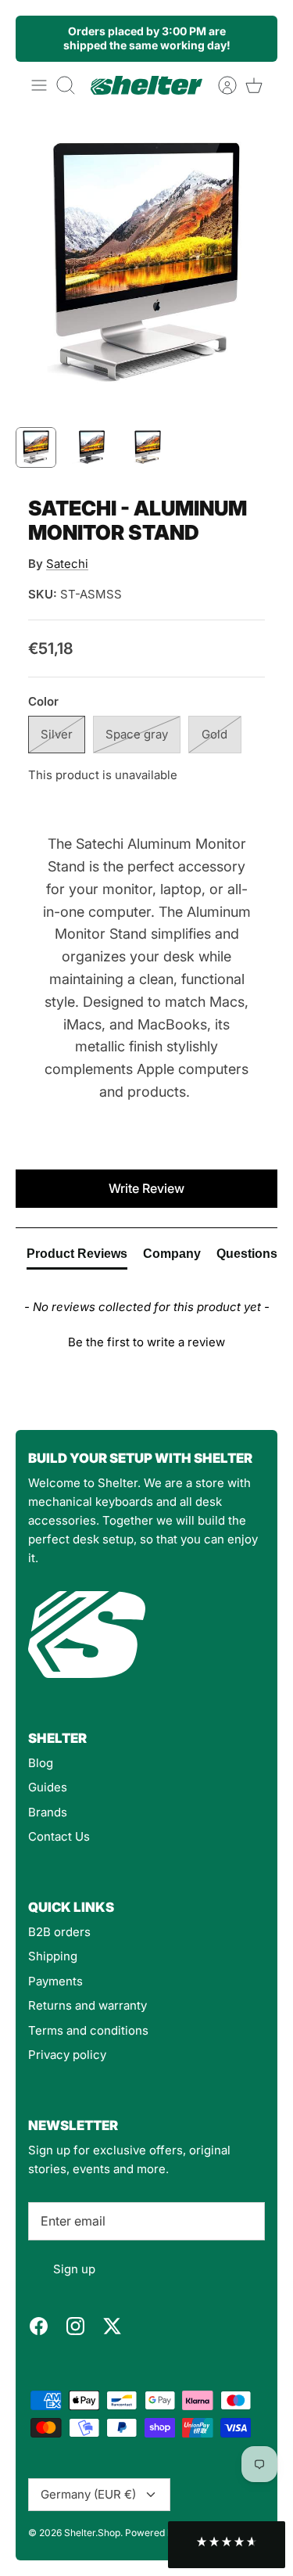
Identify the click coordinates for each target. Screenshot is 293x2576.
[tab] (77, 1257)
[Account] (220, 85)
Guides (48, 1787)
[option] (146, 265)
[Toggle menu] (39, 85)
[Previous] (37, 38)
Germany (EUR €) (88, 2494)
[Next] (256, 38)
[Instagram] (75, 2326)
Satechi (67, 564)
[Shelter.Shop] (146, 85)
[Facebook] (39, 2326)
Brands (48, 1812)
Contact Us (59, 1836)
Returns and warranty (88, 2005)
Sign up (74, 2269)
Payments (55, 1981)
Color (43, 701)
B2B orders (59, 1932)
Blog (41, 1763)
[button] (146, 1340)
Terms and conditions (88, 2030)
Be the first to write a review (146, 1342)
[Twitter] (112, 2326)
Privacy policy (67, 2055)
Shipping (53, 1956)
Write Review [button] (146, 1188)
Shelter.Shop (92, 2533)
